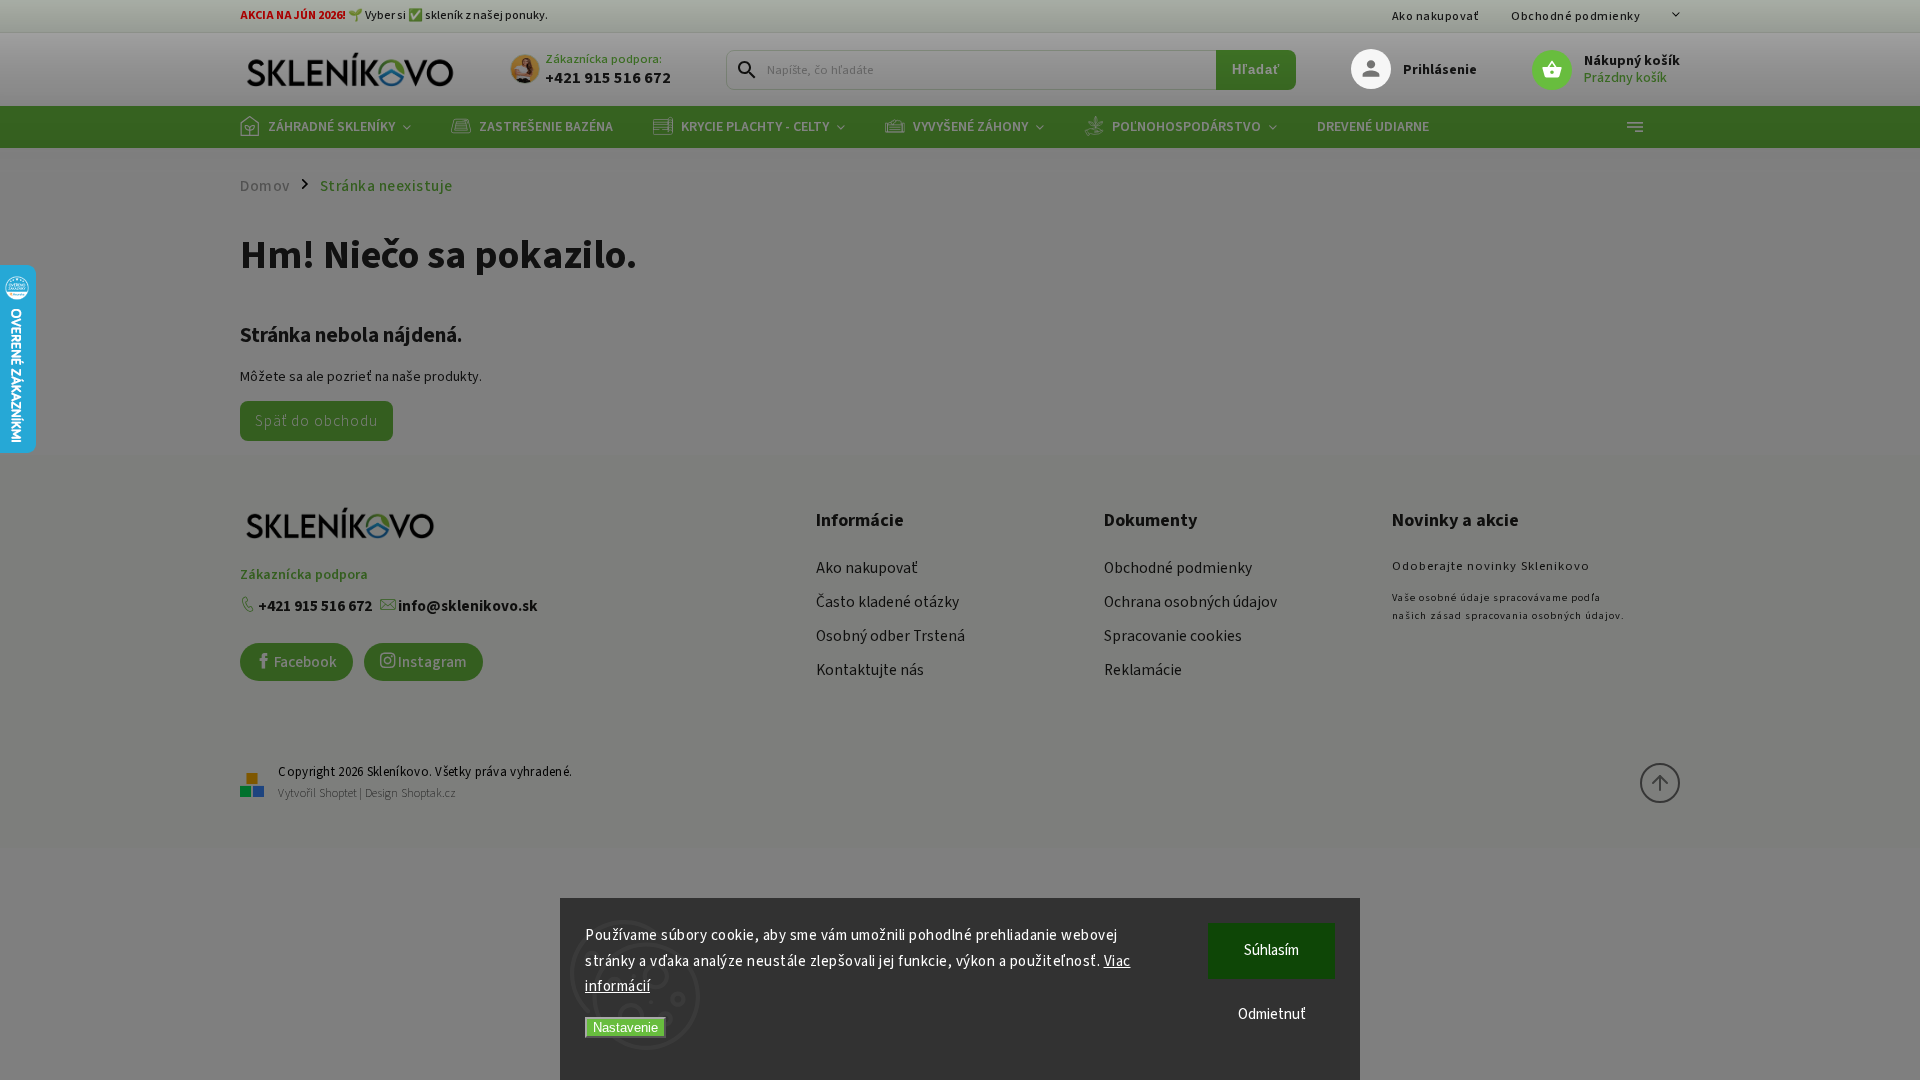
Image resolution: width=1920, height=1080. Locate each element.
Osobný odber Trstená (890, 636)
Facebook (304, 662)
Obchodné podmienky (1575, 16)
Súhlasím (1271, 950)
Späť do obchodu (316, 421)
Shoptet (338, 793)
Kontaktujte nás (870, 670)
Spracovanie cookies (1173, 636)
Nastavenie (625, 1027)
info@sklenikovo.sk (466, 606)
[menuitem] (335, 127)
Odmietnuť (1272, 1014)
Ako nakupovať (1436, 16)
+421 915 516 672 (313, 606)
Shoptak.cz (428, 793)
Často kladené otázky (887, 602)
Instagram (431, 662)
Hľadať (1256, 70)
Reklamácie (1143, 670)
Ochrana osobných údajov (1190, 602)
